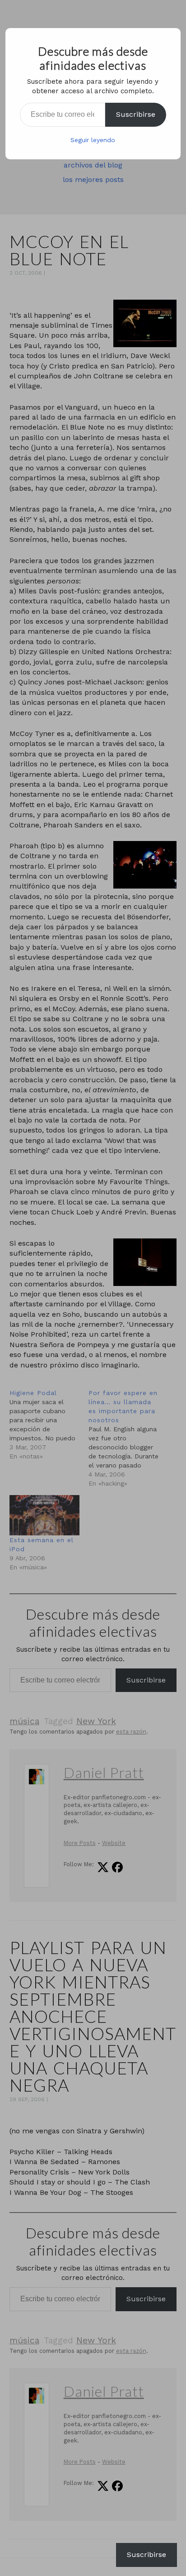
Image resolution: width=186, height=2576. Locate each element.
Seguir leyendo (93, 140)
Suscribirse (136, 114)
